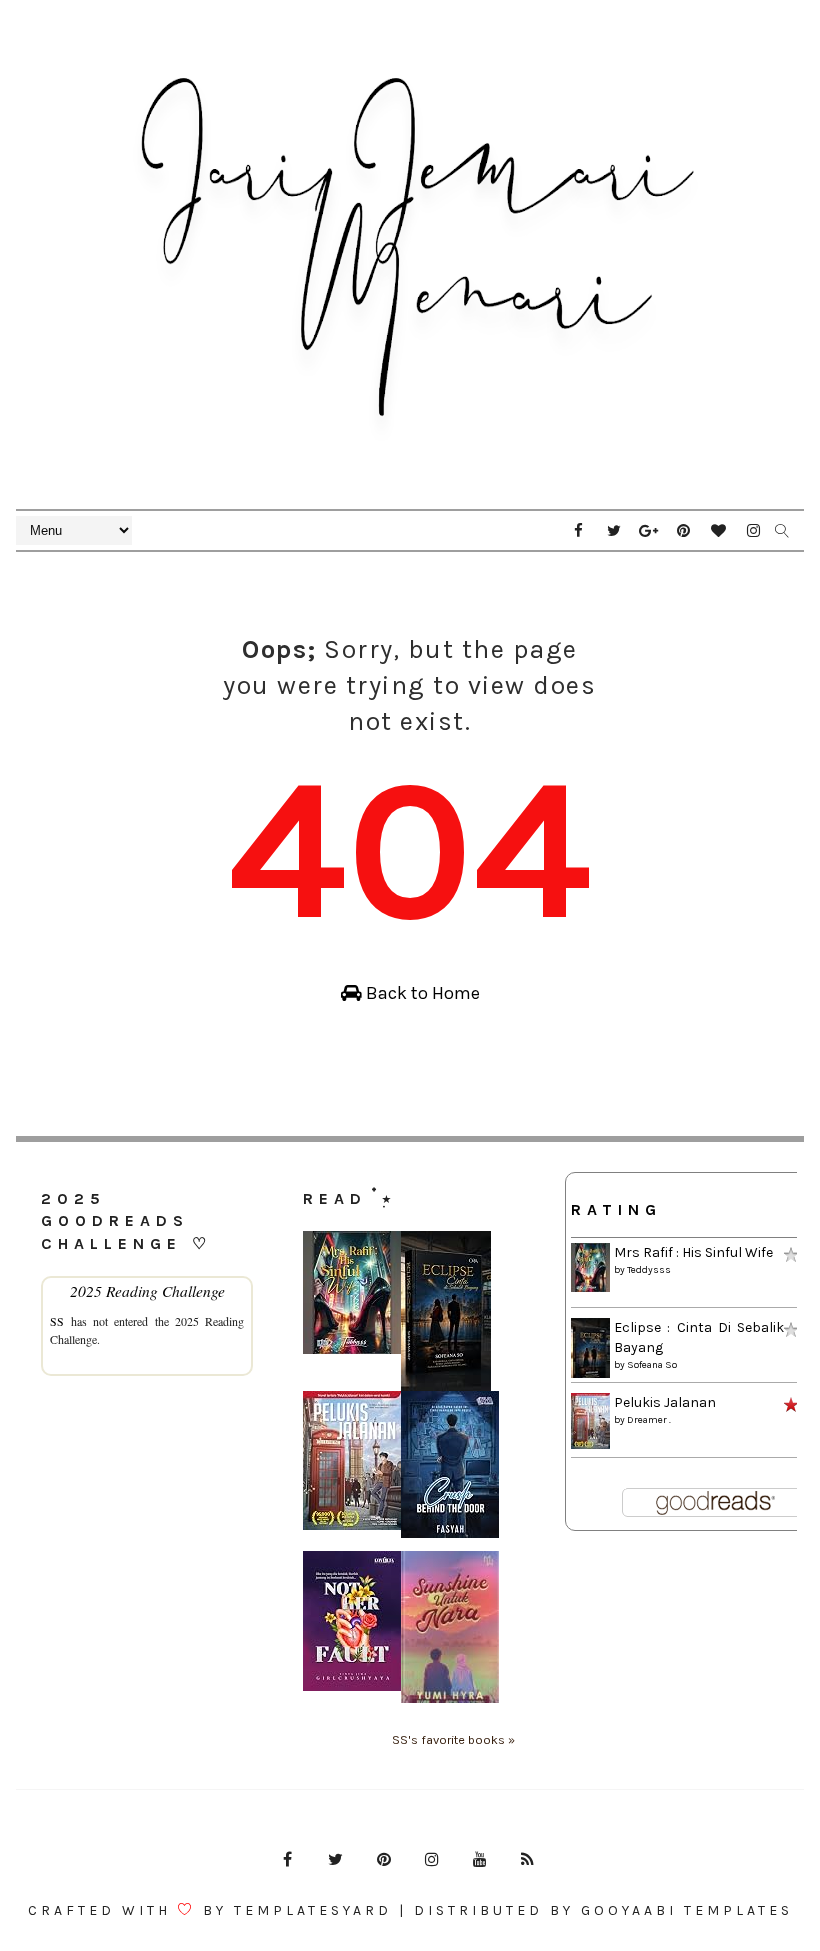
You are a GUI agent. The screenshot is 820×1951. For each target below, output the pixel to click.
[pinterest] (684, 531)
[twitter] (614, 531)
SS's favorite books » (453, 1739)
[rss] (528, 1860)
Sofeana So (652, 1365)
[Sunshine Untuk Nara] (450, 1626)
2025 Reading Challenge (147, 1290)
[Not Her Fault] (352, 1620)
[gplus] (649, 531)
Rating (616, 1209)
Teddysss (649, 1270)
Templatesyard (313, 1910)
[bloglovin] (719, 531)
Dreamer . (649, 1420)
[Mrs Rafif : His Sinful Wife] (352, 1291)
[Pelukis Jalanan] (352, 1459)
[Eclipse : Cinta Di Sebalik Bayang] (446, 1310)
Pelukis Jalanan (665, 1402)
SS (57, 1321)
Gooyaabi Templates (687, 1910)
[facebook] (579, 531)
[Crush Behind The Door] (450, 1463)
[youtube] (480, 1860)
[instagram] (754, 531)
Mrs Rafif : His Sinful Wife (693, 1252)
